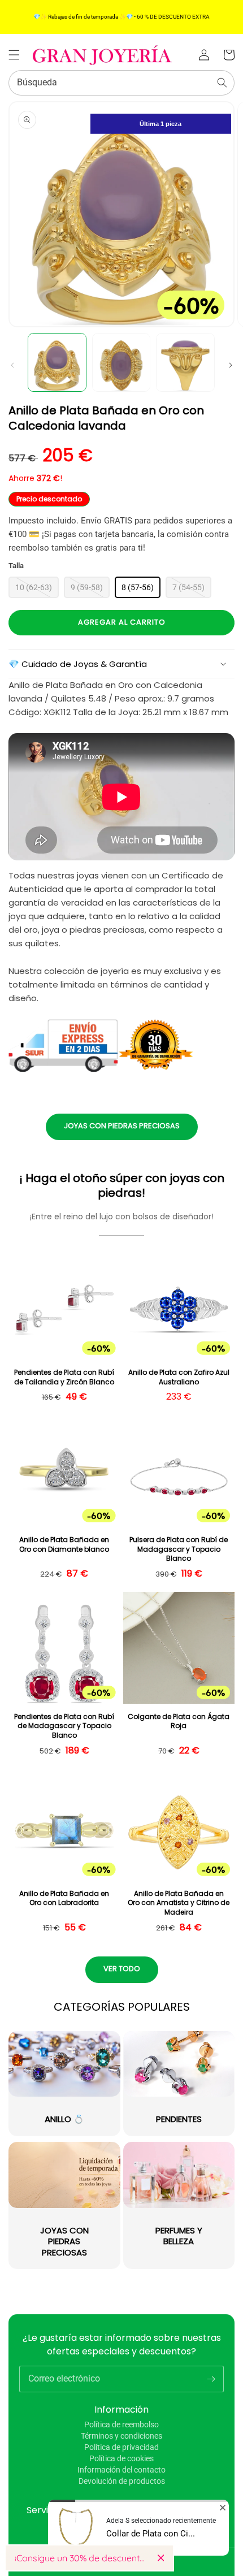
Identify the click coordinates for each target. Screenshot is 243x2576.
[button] (14, 55)
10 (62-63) (34, 587)
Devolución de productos (122, 2481)
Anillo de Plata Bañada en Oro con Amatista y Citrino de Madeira (179, 1903)
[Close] (161, 2558)
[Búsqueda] (222, 83)
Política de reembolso (121, 2425)
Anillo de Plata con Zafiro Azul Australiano (179, 1377)
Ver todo (122, 1969)
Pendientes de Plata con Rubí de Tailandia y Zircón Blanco (64, 1377)
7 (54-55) (188, 587)
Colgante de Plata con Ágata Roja (179, 1722)
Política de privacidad (121, 2447)
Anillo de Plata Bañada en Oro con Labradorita (64, 1899)
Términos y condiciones (121, 2436)
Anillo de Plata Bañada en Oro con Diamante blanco (64, 1545)
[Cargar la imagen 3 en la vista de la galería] (185, 362)
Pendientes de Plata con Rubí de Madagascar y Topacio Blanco (64, 1726)
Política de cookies (121, 2458)
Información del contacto (121, 2470)
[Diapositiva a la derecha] (231, 365)
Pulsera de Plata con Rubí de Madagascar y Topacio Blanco (179, 1549)
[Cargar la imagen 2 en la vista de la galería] (121, 362)
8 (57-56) (138, 587)
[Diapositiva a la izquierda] (12, 365)
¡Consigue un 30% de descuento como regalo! (82, 2558)
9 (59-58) (87, 587)
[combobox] (121, 83)
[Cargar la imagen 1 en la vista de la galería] (57, 362)
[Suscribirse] (211, 2379)
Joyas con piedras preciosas (122, 1126)
